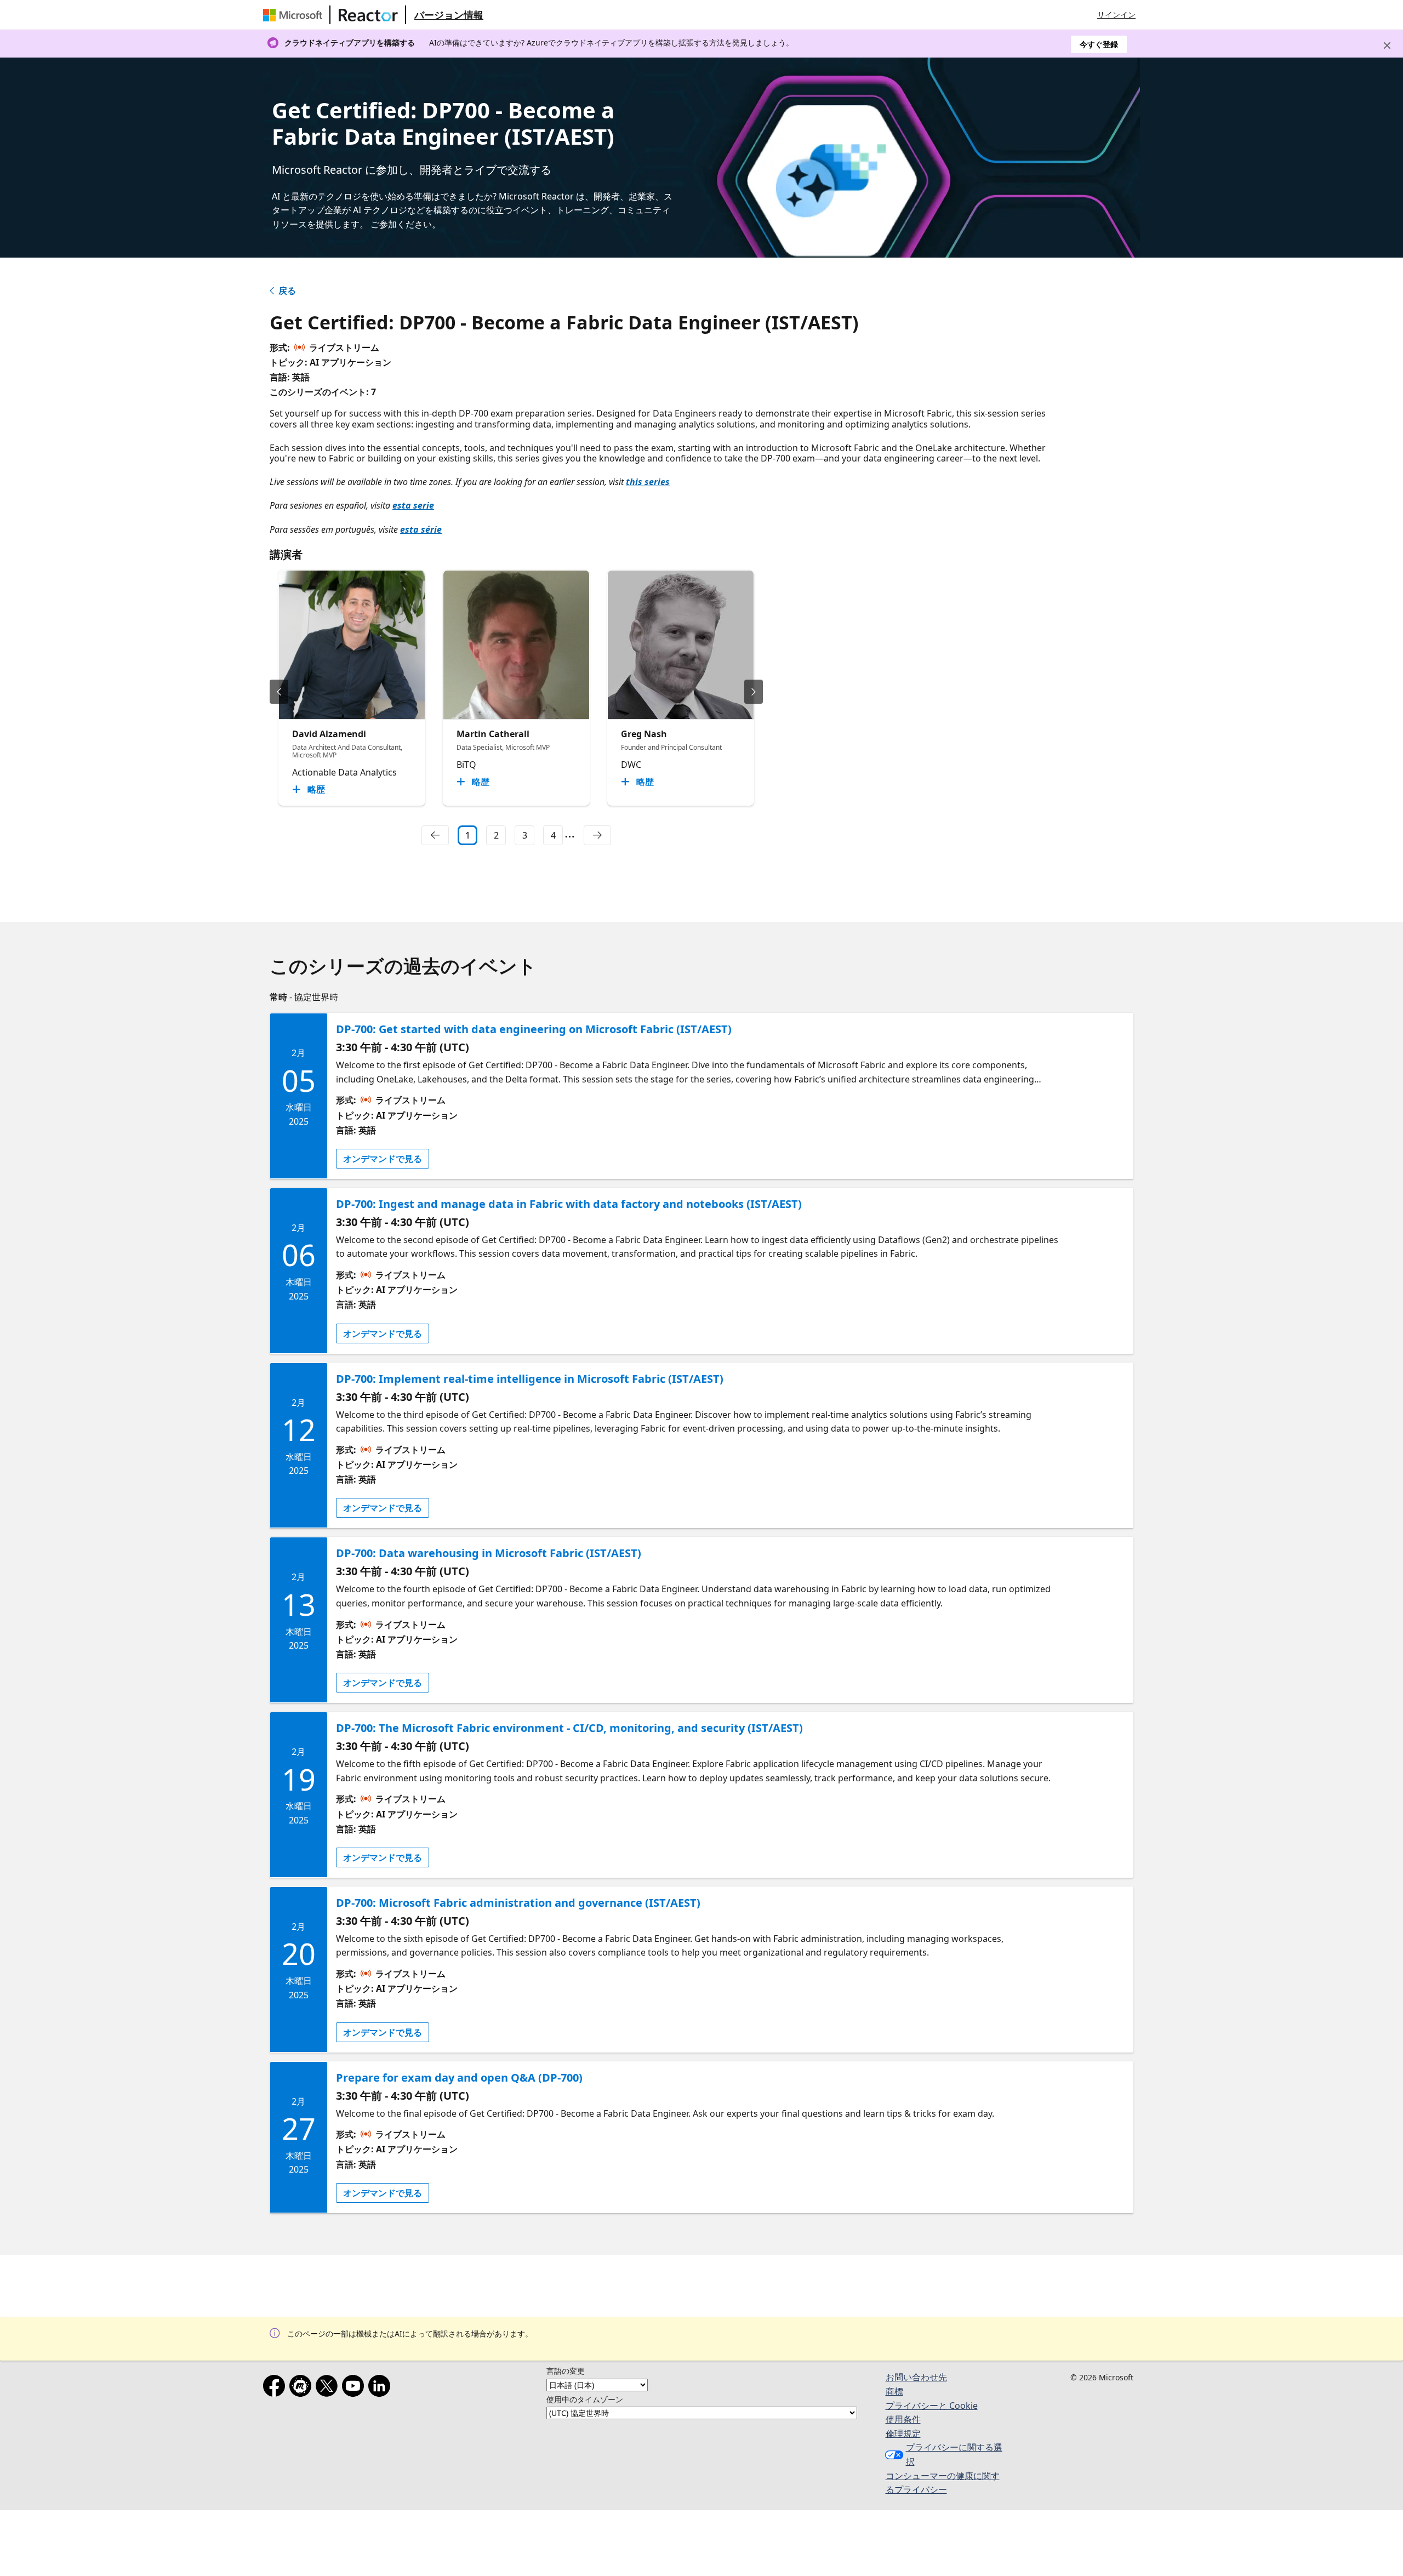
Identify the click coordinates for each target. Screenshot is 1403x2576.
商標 (894, 2391)
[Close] (1387, 45)
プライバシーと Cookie (932, 2406)
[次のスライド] (754, 692)
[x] (329, 2388)
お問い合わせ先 (916, 2377)
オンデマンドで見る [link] (383, 1159)
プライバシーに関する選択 (954, 2454)
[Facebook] (276, 2388)
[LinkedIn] (381, 2388)
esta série (421, 529)
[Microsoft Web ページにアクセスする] (295, 15)
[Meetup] (303, 2388)
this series (648, 482)
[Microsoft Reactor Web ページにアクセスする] (368, 15)
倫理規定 (903, 2433)
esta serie (413, 505)
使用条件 (903, 2419)
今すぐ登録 (1099, 44)
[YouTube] (355, 2388)
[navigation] (435, 835)
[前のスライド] (279, 692)
